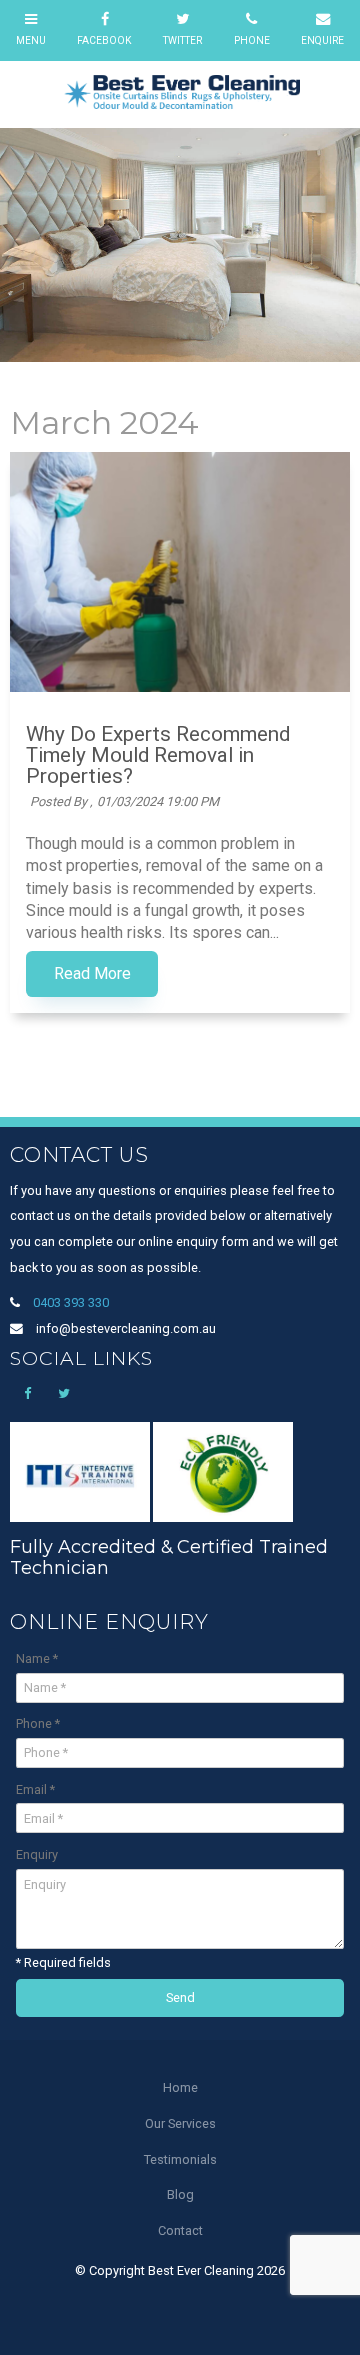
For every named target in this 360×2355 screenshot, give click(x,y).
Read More (92, 974)
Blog (180, 2194)
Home (180, 2087)
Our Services (180, 2123)
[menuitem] (180, 2088)
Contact (180, 2230)
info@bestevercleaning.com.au (126, 1328)
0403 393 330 (71, 1302)
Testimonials (180, 2159)
